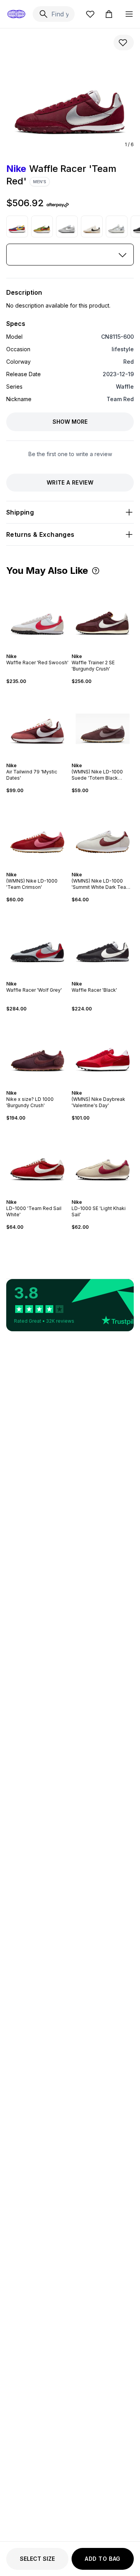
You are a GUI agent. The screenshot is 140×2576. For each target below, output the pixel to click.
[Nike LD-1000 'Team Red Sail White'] (37, 1160)
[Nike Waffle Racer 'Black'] (103, 942)
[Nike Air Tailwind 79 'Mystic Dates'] (37, 724)
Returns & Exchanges (40, 534)
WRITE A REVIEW (70, 482)
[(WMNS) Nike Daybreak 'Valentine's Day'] (103, 1051)
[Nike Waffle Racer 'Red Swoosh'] (37, 614)
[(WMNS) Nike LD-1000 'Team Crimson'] (37, 833)
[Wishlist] (90, 14)
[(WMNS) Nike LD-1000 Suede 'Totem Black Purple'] (103, 724)
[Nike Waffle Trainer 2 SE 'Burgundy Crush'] (103, 614)
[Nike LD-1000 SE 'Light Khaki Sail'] (103, 1160)
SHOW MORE (70, 422)
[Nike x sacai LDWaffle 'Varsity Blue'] (17, 226)
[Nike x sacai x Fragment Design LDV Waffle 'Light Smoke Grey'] (67, 226)
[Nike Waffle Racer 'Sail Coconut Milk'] (92, 226)
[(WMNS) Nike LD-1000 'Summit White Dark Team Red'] (103, 833)
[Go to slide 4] (39, 649)
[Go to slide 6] (45, 649)
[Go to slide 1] (30, 649)
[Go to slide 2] (33, 649)
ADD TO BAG (103, 2559)
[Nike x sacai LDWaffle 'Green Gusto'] (42, 226)
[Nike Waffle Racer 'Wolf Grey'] (37, 942)
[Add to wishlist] (124, 42)
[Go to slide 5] (42, 649)
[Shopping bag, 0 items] (109, 14)
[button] (96, 571)
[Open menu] (129, 14)
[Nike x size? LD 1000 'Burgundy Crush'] (37, 1051)
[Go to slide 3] (36, 649)
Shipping (20, 512)
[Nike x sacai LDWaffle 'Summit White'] (117, 226)
